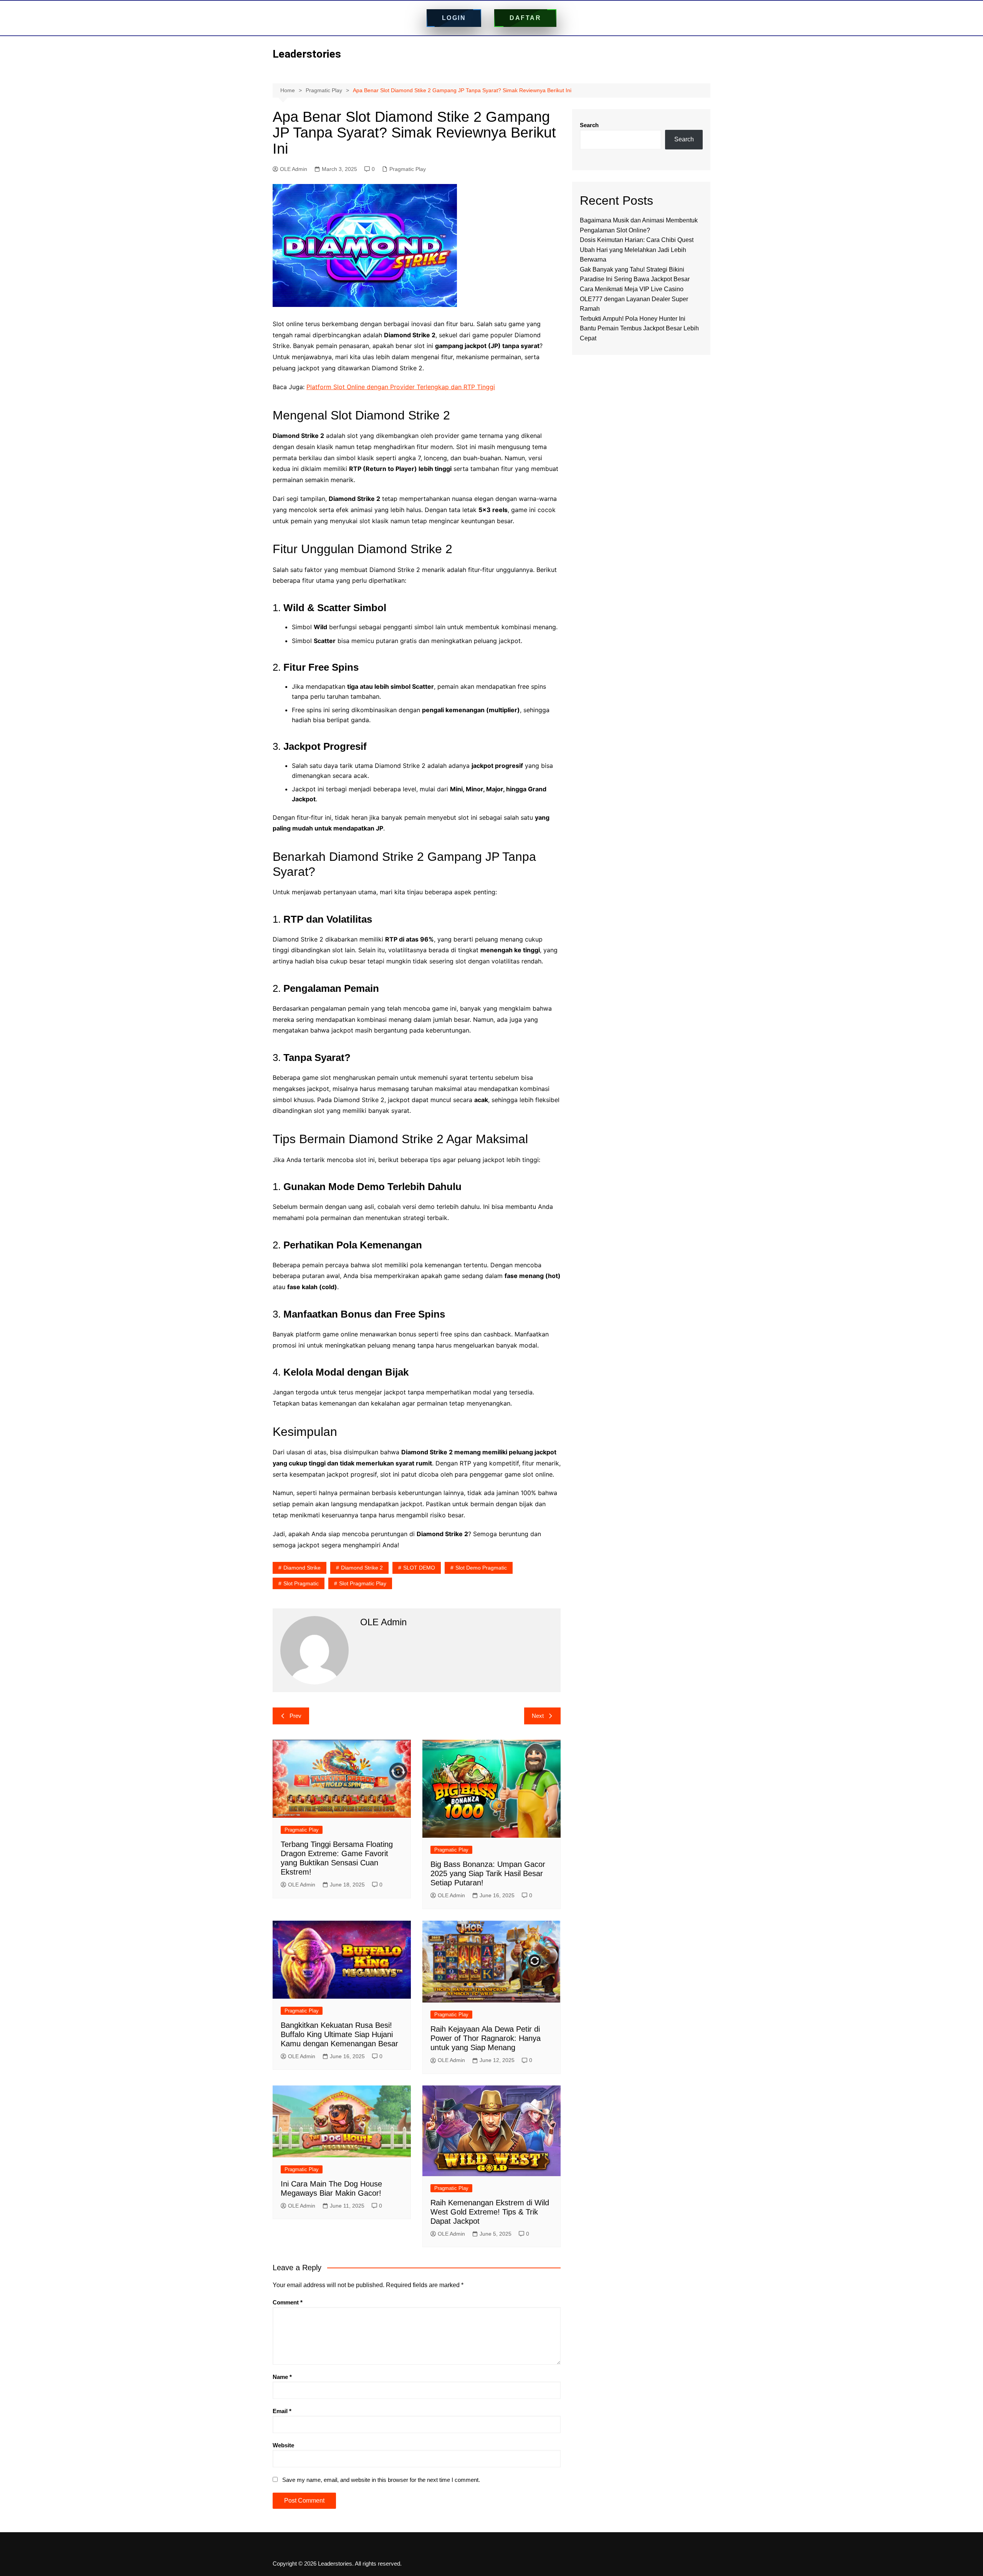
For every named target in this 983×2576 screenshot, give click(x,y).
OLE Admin (294, 169)
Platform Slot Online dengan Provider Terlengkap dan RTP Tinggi (401, 387)
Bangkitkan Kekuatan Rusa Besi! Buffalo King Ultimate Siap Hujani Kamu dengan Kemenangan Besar (339, 2034)
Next (538, 1716)
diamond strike (302, 1568)
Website (283, 2445)
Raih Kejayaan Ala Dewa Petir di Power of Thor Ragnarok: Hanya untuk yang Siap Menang (486, 2038)
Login (454, 18)
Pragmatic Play (408, 169)
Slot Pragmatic (301, 1583)
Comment (288, 2302)
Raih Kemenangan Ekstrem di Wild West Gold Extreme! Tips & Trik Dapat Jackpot (490, 2212)
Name (282, 2377)
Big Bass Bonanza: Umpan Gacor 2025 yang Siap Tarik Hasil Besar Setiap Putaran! (488, 1873)
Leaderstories (307, 54)
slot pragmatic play (363, 1583)
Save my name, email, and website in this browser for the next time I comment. (381, 2480)
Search (589, 125)
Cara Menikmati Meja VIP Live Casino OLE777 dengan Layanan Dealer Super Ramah (634, 299)
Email (282, 2411)
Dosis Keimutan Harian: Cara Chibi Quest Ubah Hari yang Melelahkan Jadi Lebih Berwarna (637, 250)
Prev (295, 1716)
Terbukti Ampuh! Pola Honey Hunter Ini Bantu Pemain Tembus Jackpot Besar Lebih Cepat (639, 328)
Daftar (525, 18)
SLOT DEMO (419, 1568)
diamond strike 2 (362, 1568)
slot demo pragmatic (481, 1568)
